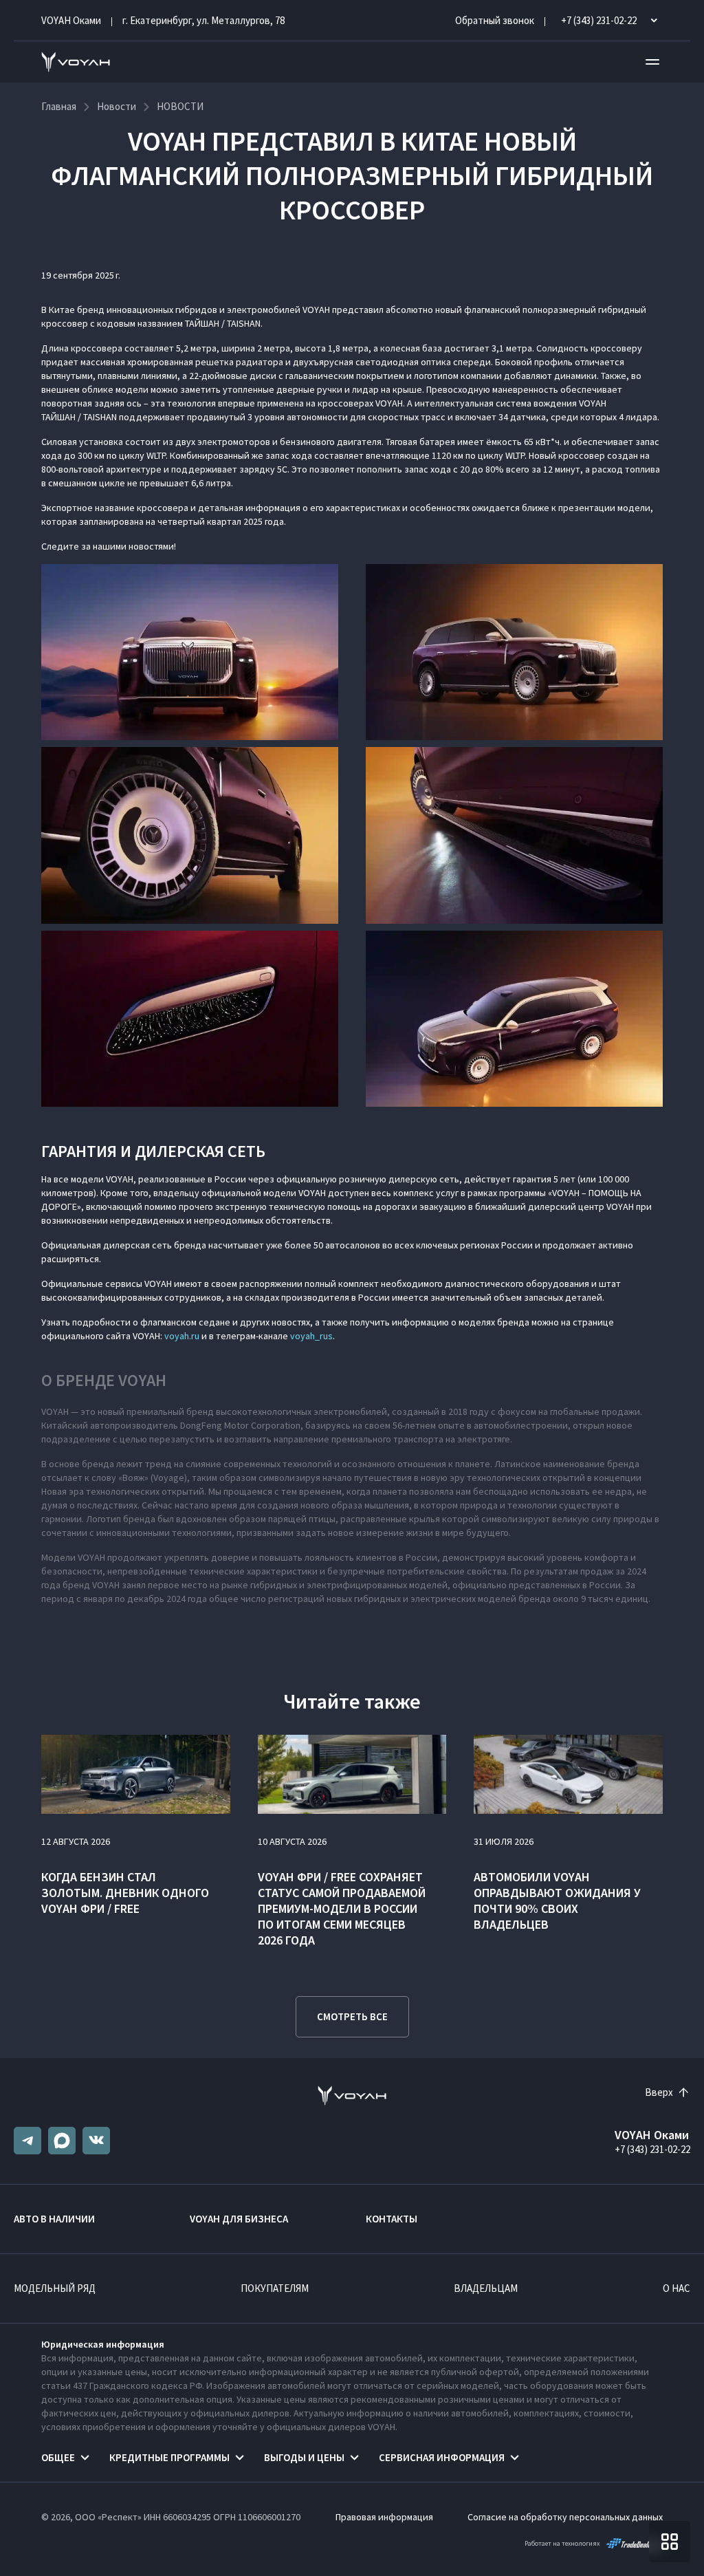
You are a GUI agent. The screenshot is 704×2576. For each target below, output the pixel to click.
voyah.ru (182, 1336)
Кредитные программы (169, 2457)
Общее (58, 2457)
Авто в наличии (54, 2219)
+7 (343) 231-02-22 (652, 2149)
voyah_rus (311, 1336)
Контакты (392, 2219)
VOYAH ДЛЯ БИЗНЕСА (239, 2219)
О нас (676, 2288)
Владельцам (486, 2288)
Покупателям (275, 2288)
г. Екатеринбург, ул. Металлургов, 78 (203, 20)
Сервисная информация (442, 2457)
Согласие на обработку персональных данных (565, 2517)
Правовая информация (384, 2517)
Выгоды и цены (304, 2457)
